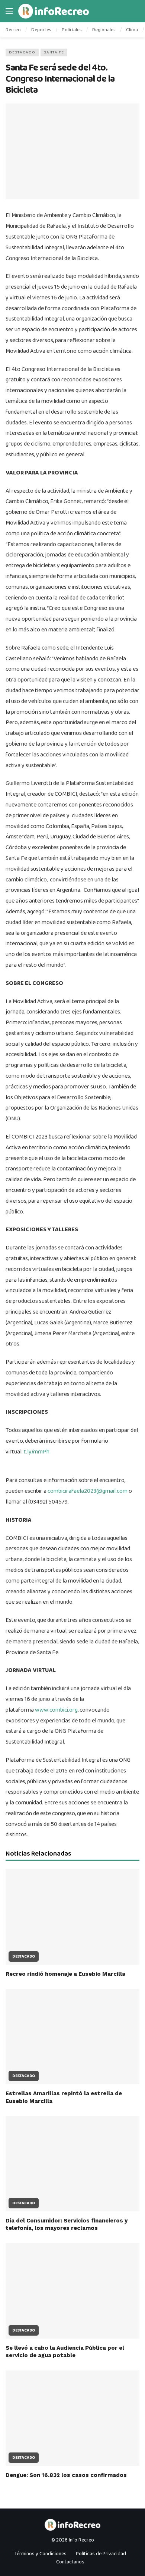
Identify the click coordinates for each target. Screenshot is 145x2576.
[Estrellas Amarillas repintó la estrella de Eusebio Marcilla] (72, 2036)
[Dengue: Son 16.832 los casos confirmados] (72, 2418)
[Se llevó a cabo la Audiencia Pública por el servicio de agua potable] (72, 2291)
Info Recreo (81, 2540)
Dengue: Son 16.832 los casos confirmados (66, 2475)
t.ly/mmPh (37, 1452)
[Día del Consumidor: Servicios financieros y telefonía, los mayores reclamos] (72, 2164)
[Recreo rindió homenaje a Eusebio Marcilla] (72, 1917)
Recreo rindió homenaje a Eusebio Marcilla (65, 1974)
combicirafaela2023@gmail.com (88, 1491)
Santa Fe (54, 52)
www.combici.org (56, 1710)
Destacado (22, 52)
